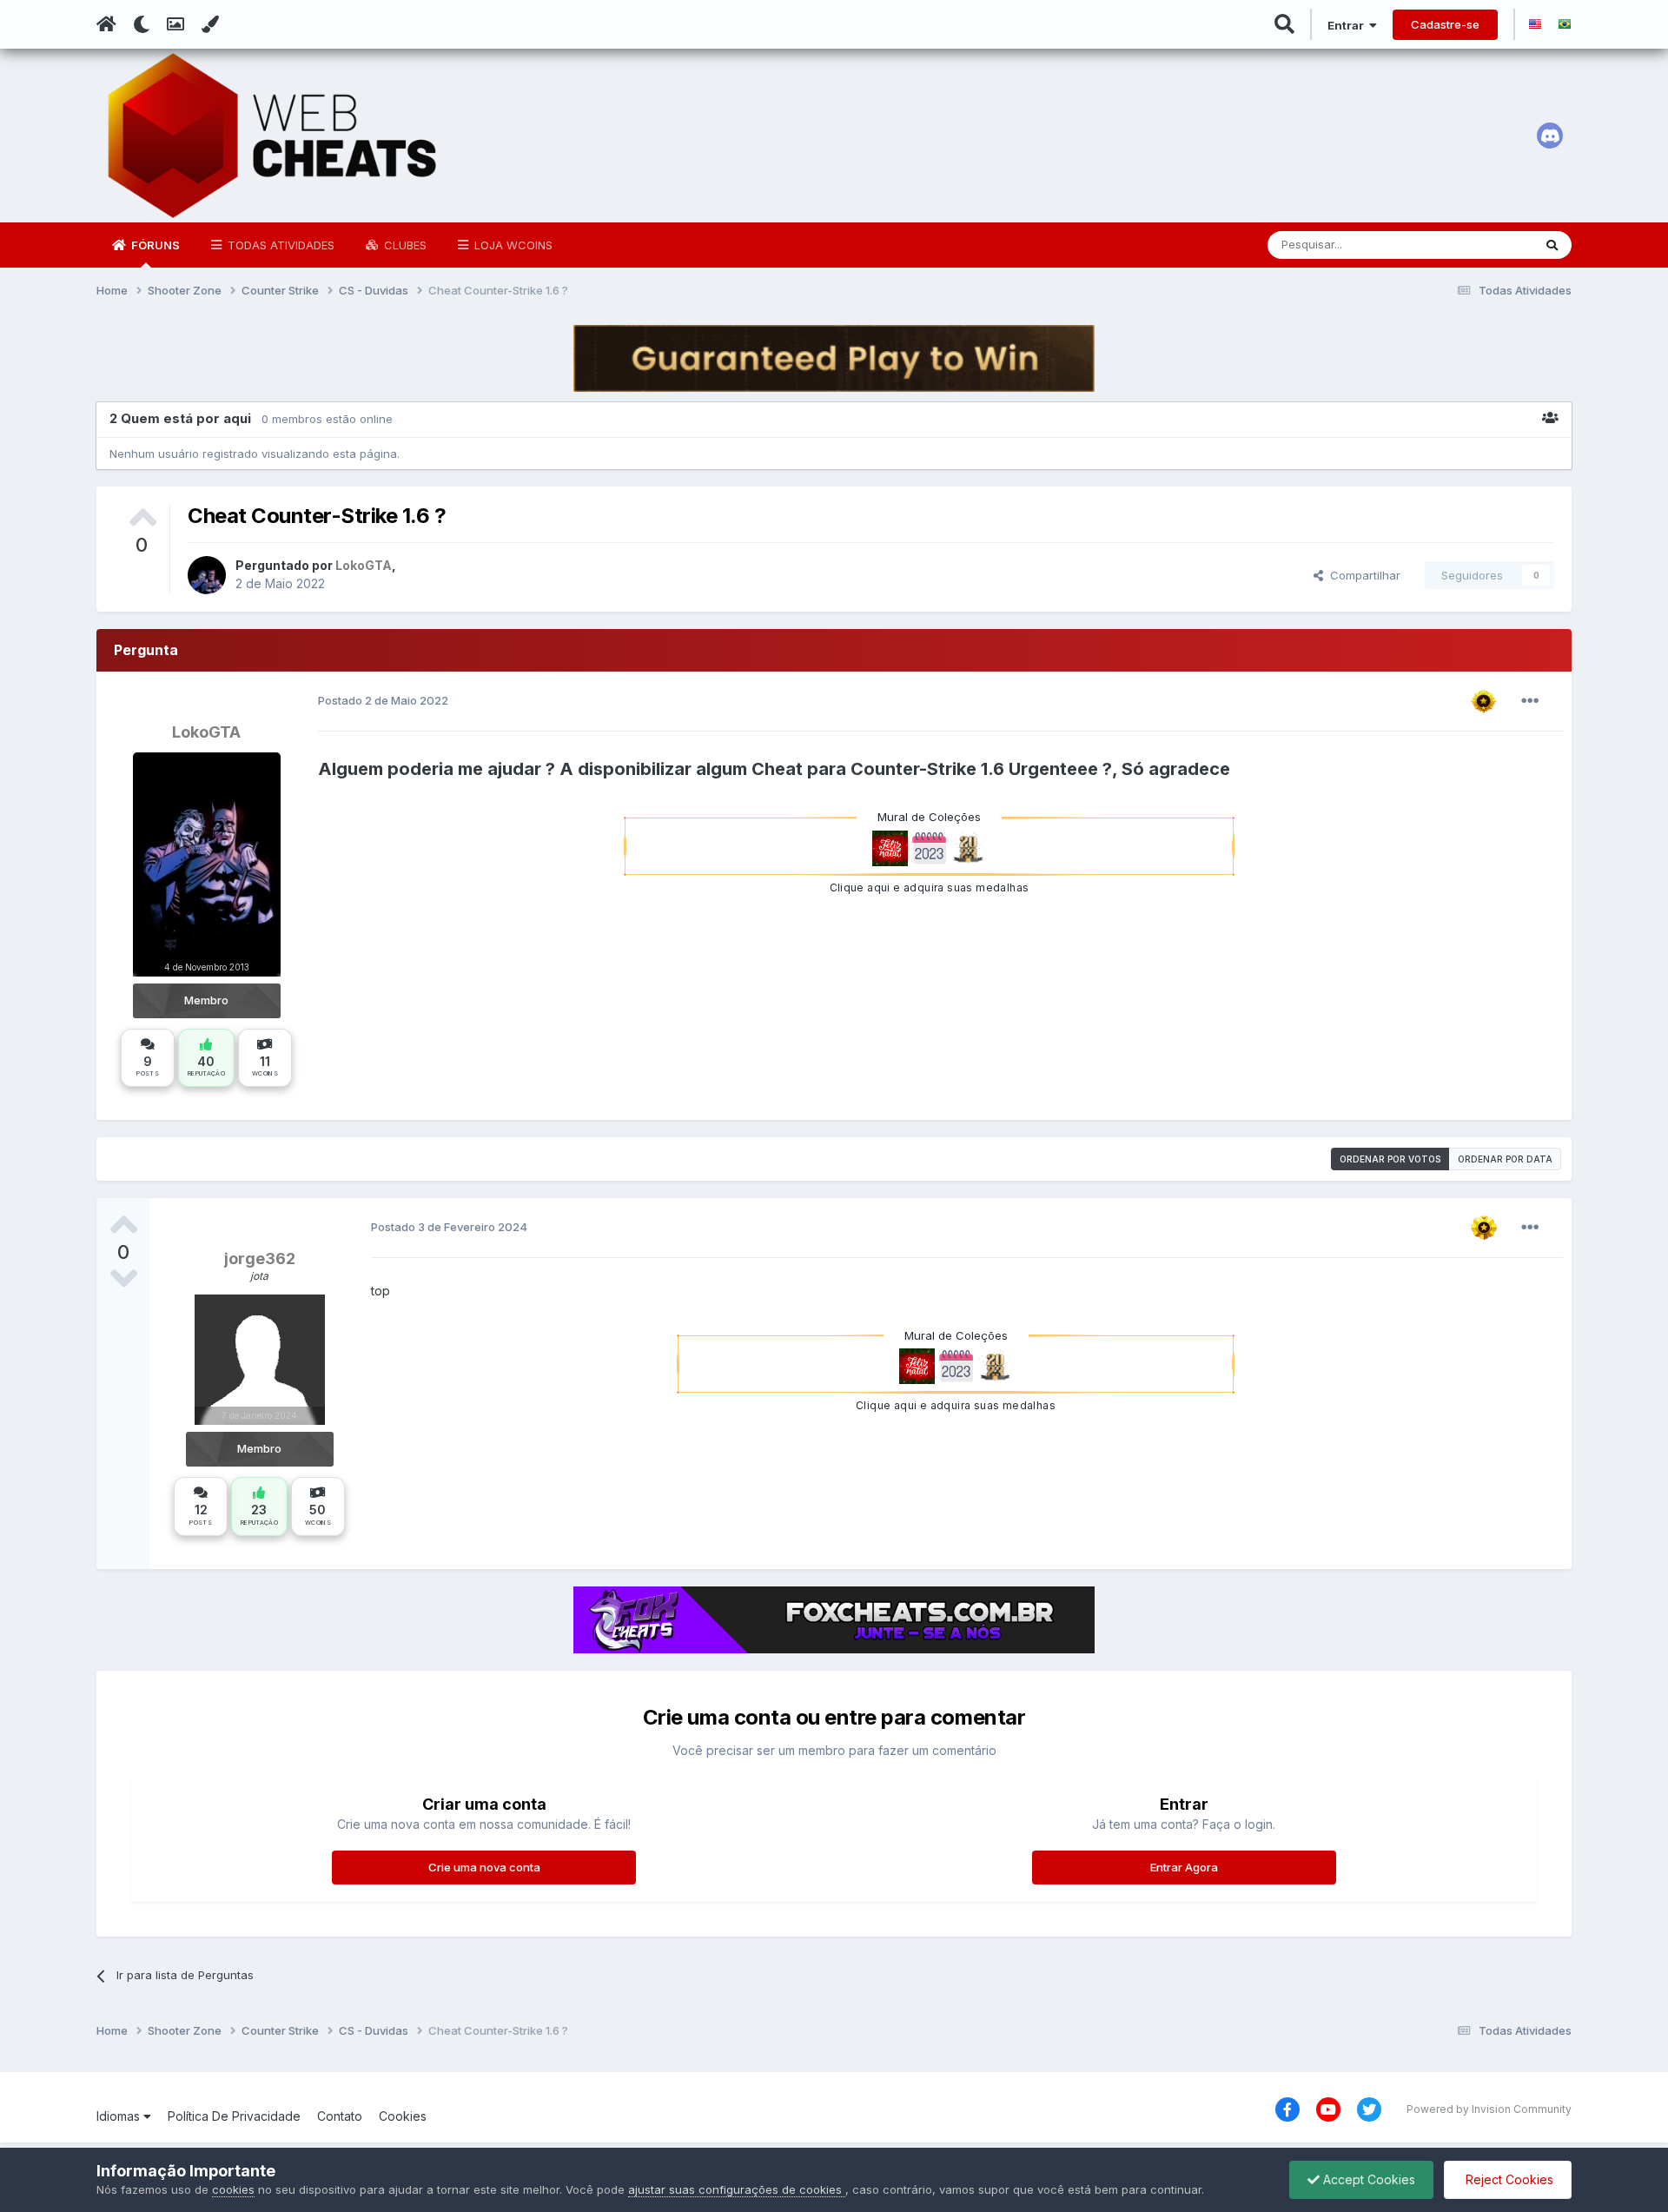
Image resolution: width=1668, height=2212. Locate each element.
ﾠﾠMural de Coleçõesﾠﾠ (929, 817)
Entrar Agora (1184, 1867)
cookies (233, 2189)
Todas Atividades (279, 245)
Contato (340, 2116)
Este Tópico (1478, 245)
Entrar (1348, 25)
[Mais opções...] (1530, 701)
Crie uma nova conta (484, 1867)
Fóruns (154, 245)
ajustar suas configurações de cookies (737, 2189)
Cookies (403, 2116)
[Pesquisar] (1552, 245)
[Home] (106, 24)
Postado (383, 700)
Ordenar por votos (1390, 1159)
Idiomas (120, 2116)
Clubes (404, 245)
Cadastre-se (1445, 24)
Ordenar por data (1505, 1159)
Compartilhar (1362, 575)
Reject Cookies (1508, 2179)
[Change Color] (210, 24)
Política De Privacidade (234, 2116)
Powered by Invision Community (1489, 2109)
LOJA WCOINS (512, 245)
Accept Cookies (1367, 2179)
